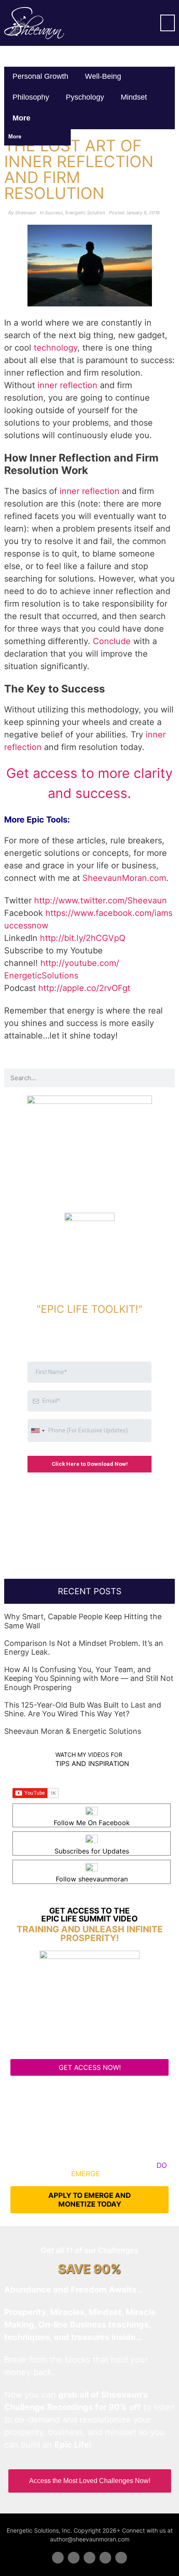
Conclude (112, 641)
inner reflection (67, 385)
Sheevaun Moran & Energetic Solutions (73, 1731)
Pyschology (85, 97)
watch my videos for (89, 1755)
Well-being (103, 76)
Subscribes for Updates (92, 1851)
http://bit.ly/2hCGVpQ (83, 938)
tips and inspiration (92, 1763)
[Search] (165, 1078)
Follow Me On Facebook (92, 1823)
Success (54, 213)
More (22, 118)
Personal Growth (40, 76)
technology (56, 348)
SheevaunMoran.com (124, 878)
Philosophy (31, 97)
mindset (134, 97)
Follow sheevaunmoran (92, 1879)
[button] (168, 23)
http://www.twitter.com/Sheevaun (101, 900)
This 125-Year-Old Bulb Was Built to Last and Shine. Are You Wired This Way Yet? (83, 1709)
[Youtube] (105, 2558)
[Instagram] (121, 2558)
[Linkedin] (89, 2558)
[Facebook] (58, 2558)
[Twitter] (74, 2558)
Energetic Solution (85, 213)
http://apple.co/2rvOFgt (84, 988)
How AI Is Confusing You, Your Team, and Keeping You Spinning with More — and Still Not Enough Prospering (89, 1678)
